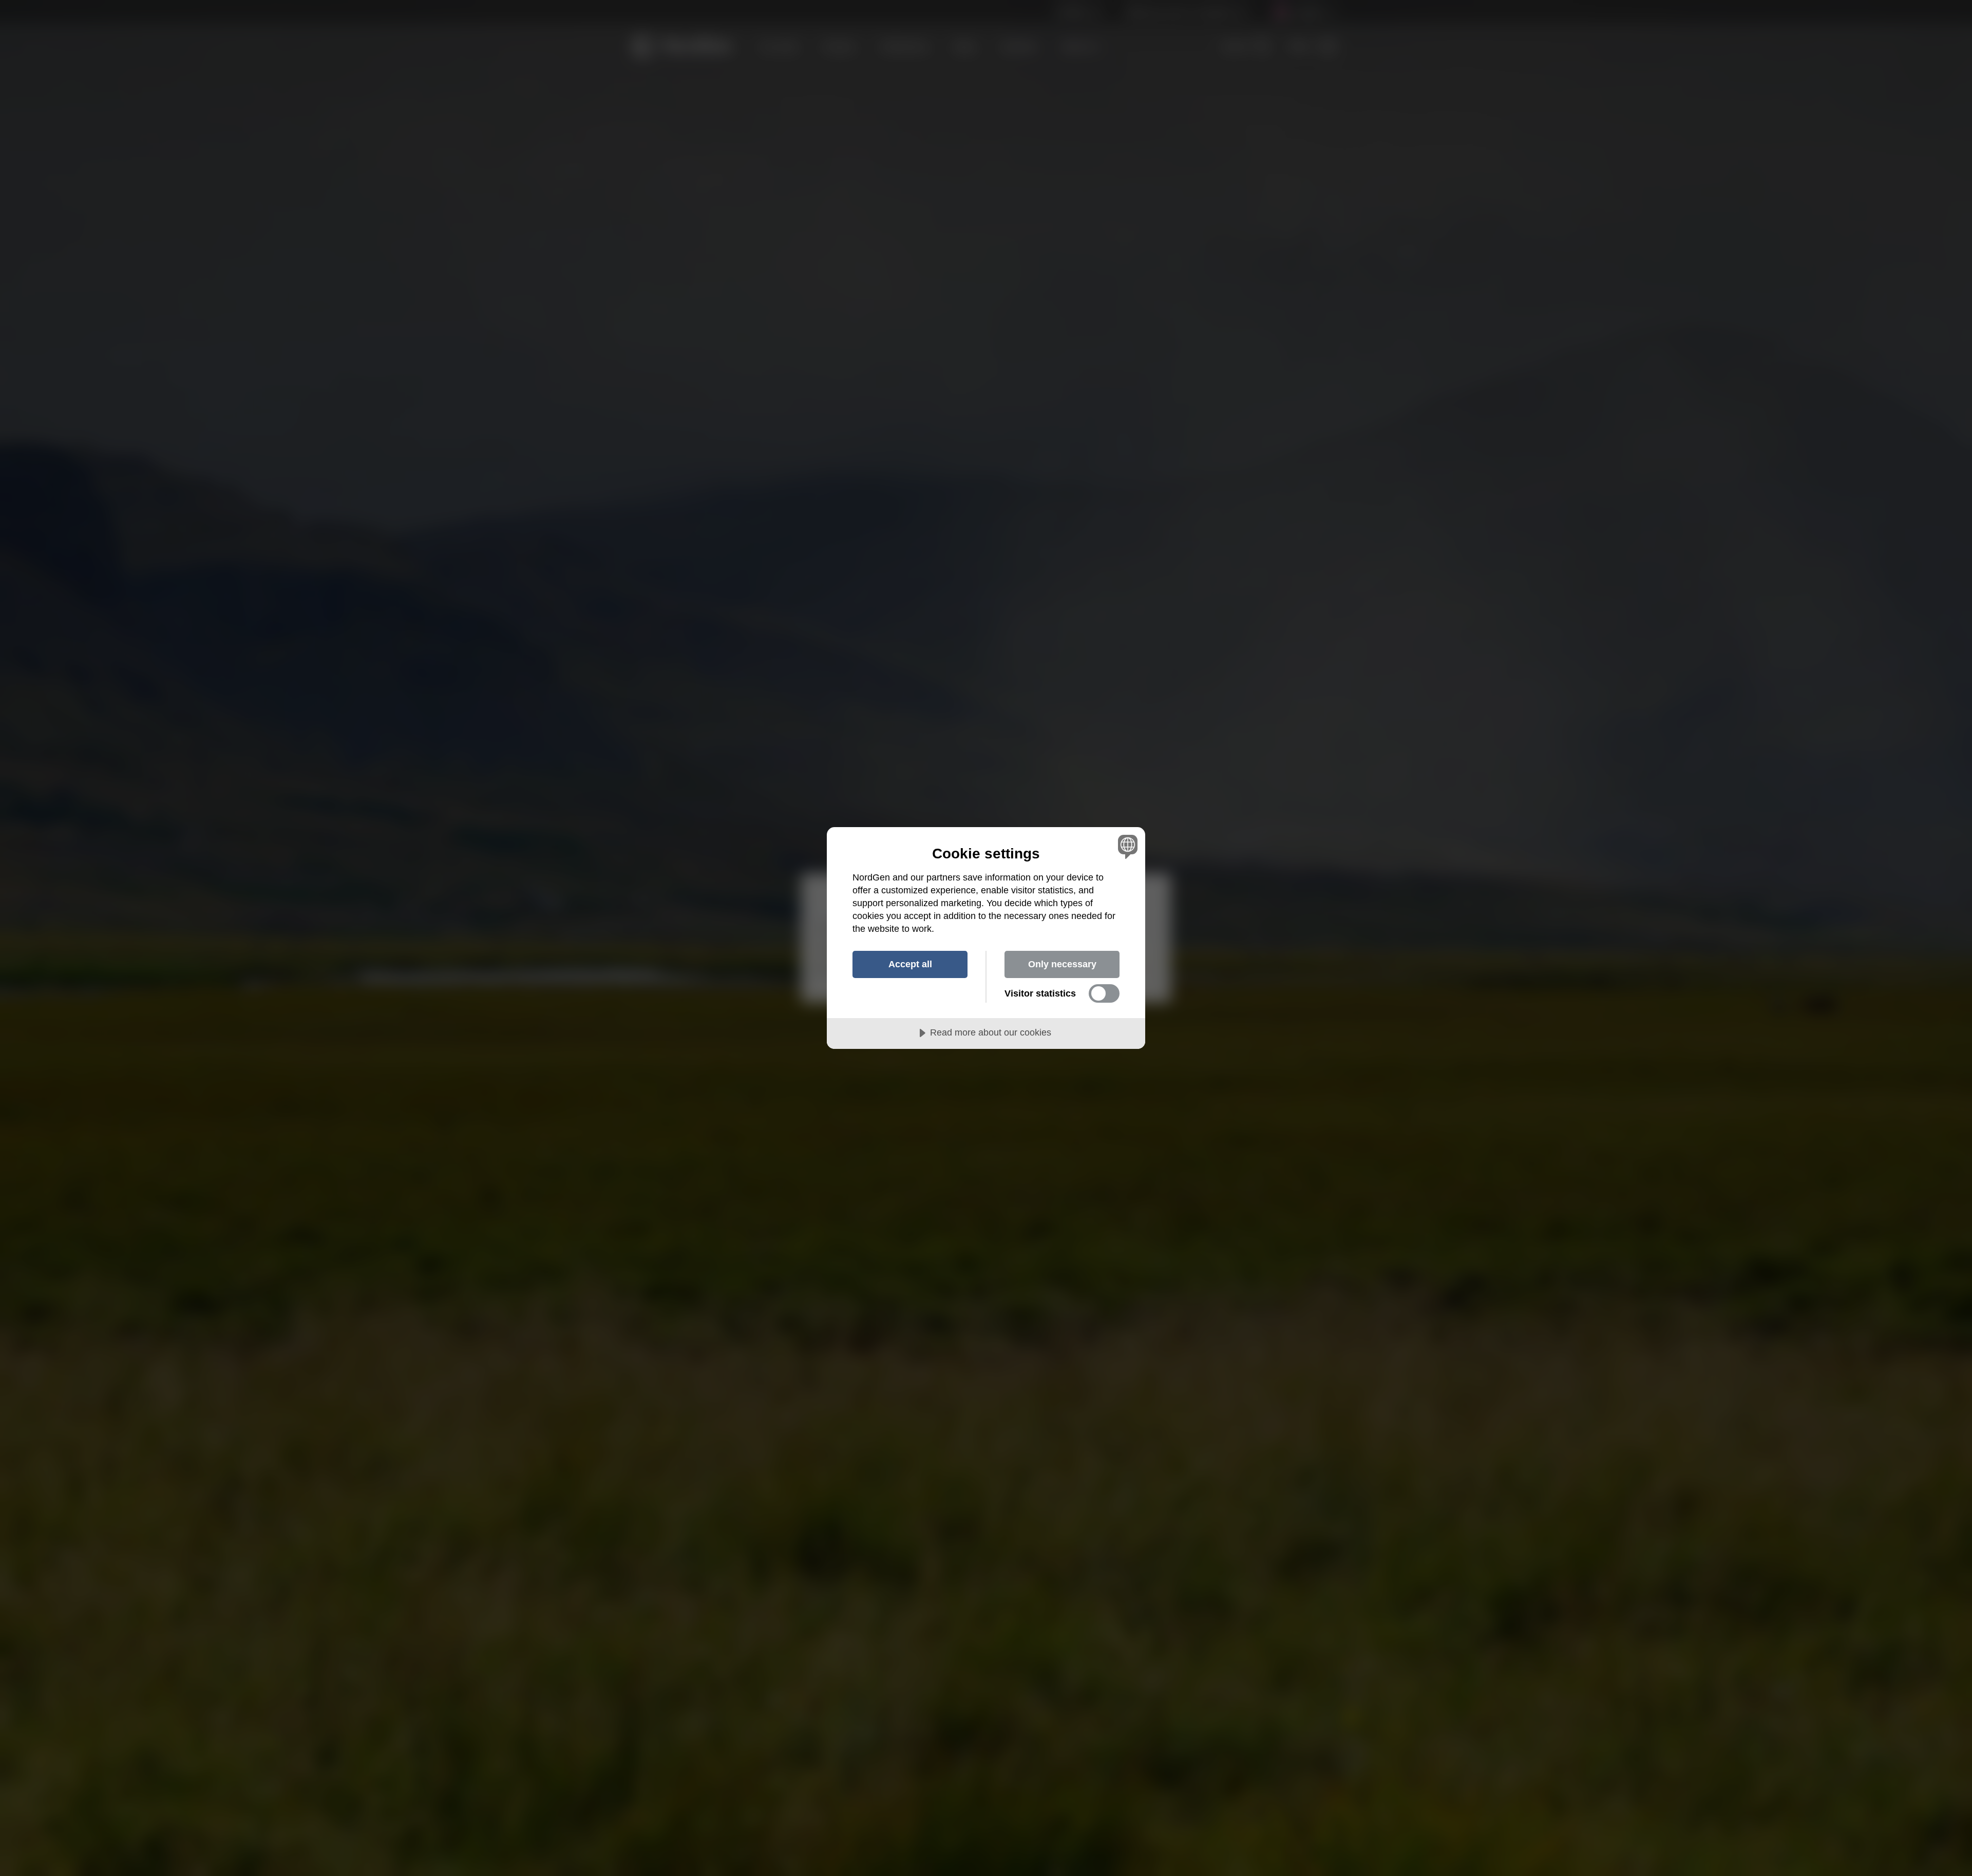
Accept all (910, 964)
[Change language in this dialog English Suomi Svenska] (1126, 846)
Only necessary (1062, 964)
